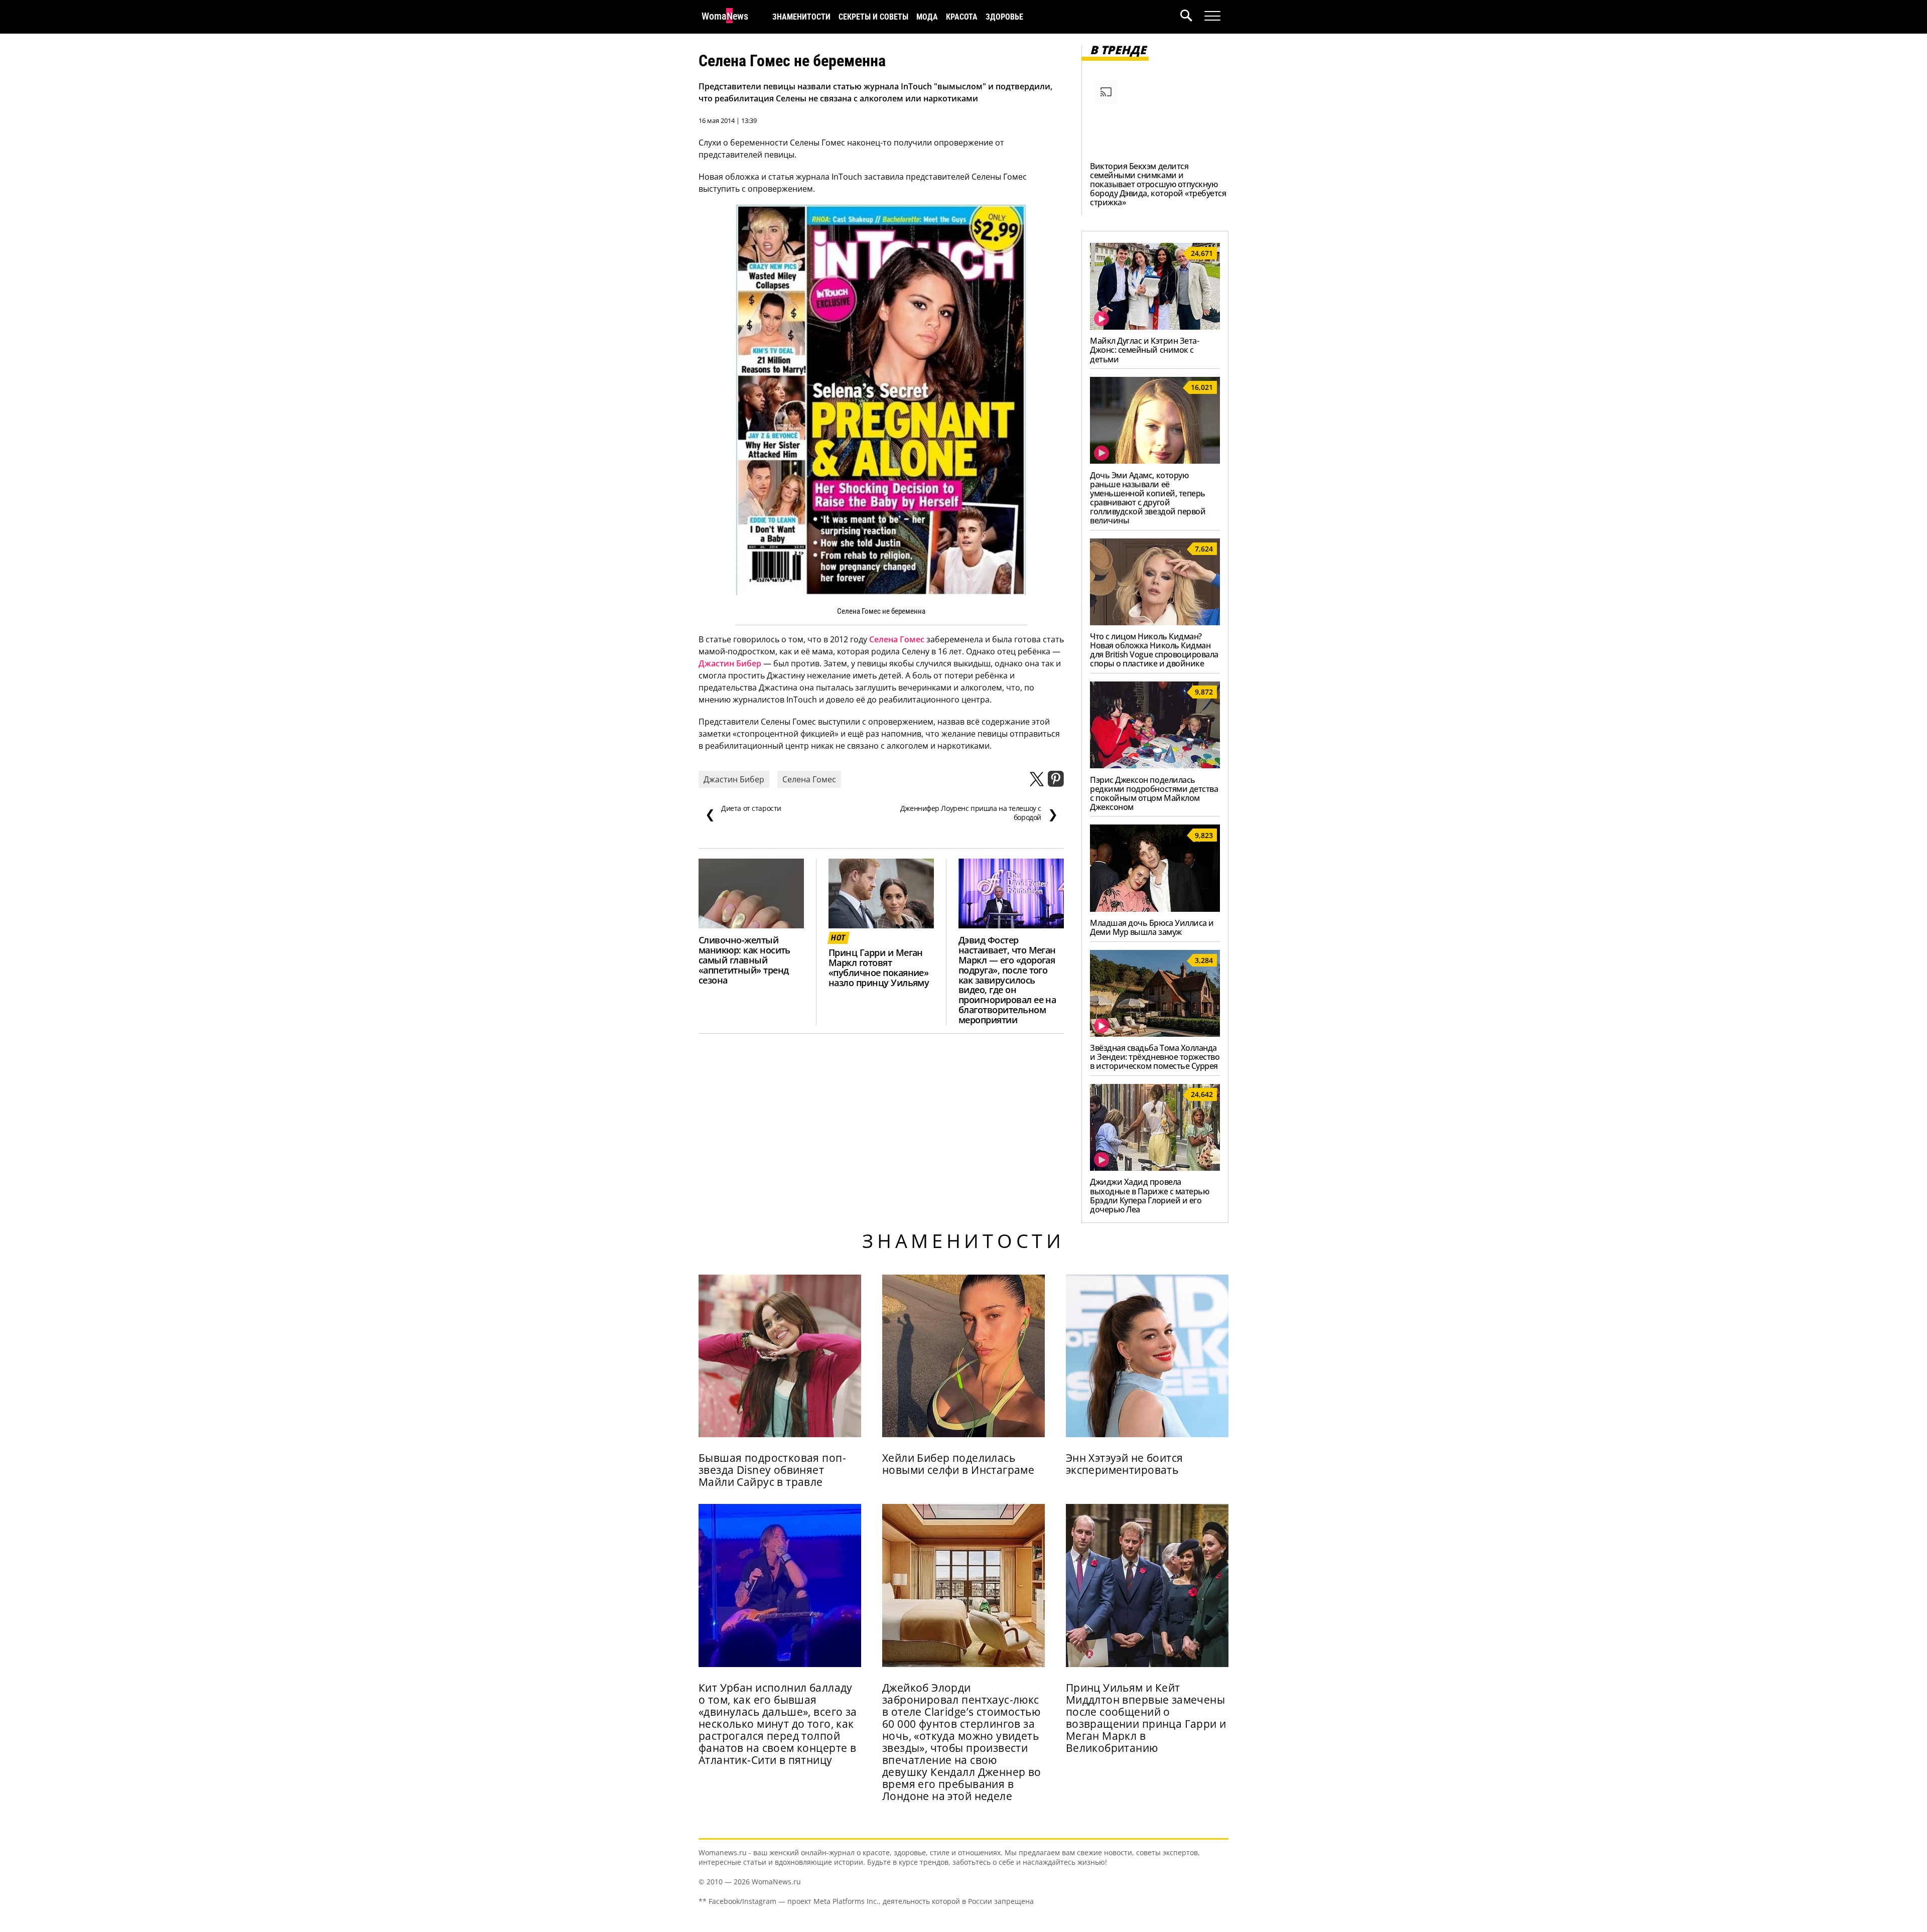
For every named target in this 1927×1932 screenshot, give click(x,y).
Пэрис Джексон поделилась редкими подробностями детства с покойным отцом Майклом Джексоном (1154, 793)
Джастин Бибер (730, 663)
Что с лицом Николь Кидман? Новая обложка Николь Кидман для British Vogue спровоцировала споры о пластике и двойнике (1154, 650)
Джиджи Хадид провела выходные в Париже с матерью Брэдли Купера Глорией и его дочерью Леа (1149, 1195)
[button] (1192, 17)
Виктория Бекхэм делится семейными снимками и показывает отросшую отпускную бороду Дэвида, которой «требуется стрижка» (1158, 184)
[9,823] (1155, 909)
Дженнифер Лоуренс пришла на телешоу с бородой (979, 813)
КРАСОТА (962, 17)
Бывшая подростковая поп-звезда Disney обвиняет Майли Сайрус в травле (772, 1470)
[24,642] (1155, 1168)
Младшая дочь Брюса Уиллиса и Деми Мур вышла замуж (1152, 927)
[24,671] (1155, 327)
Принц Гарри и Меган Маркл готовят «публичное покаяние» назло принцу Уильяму (879, 968)
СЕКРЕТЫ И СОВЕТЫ (873, 17)
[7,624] (1155, 622)
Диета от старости (743, 813)
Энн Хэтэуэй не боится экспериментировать (1125, 1464)
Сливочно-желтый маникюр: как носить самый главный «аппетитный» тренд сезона (744, 960)
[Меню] (1212, 16)
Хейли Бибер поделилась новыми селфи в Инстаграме (958, 1464)
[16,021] (1155, 461)
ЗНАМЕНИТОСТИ (801, 17)
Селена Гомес (897, 639)
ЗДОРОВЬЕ (1004, 17)
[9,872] (1155, 765)
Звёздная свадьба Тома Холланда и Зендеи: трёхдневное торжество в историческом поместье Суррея (1155, 1057)
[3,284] (1155, 1034)
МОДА (927, 17)
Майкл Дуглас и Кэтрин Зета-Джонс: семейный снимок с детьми (1144, 350)
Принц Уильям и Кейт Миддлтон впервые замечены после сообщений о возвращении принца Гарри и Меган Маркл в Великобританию (1146, 1718)
